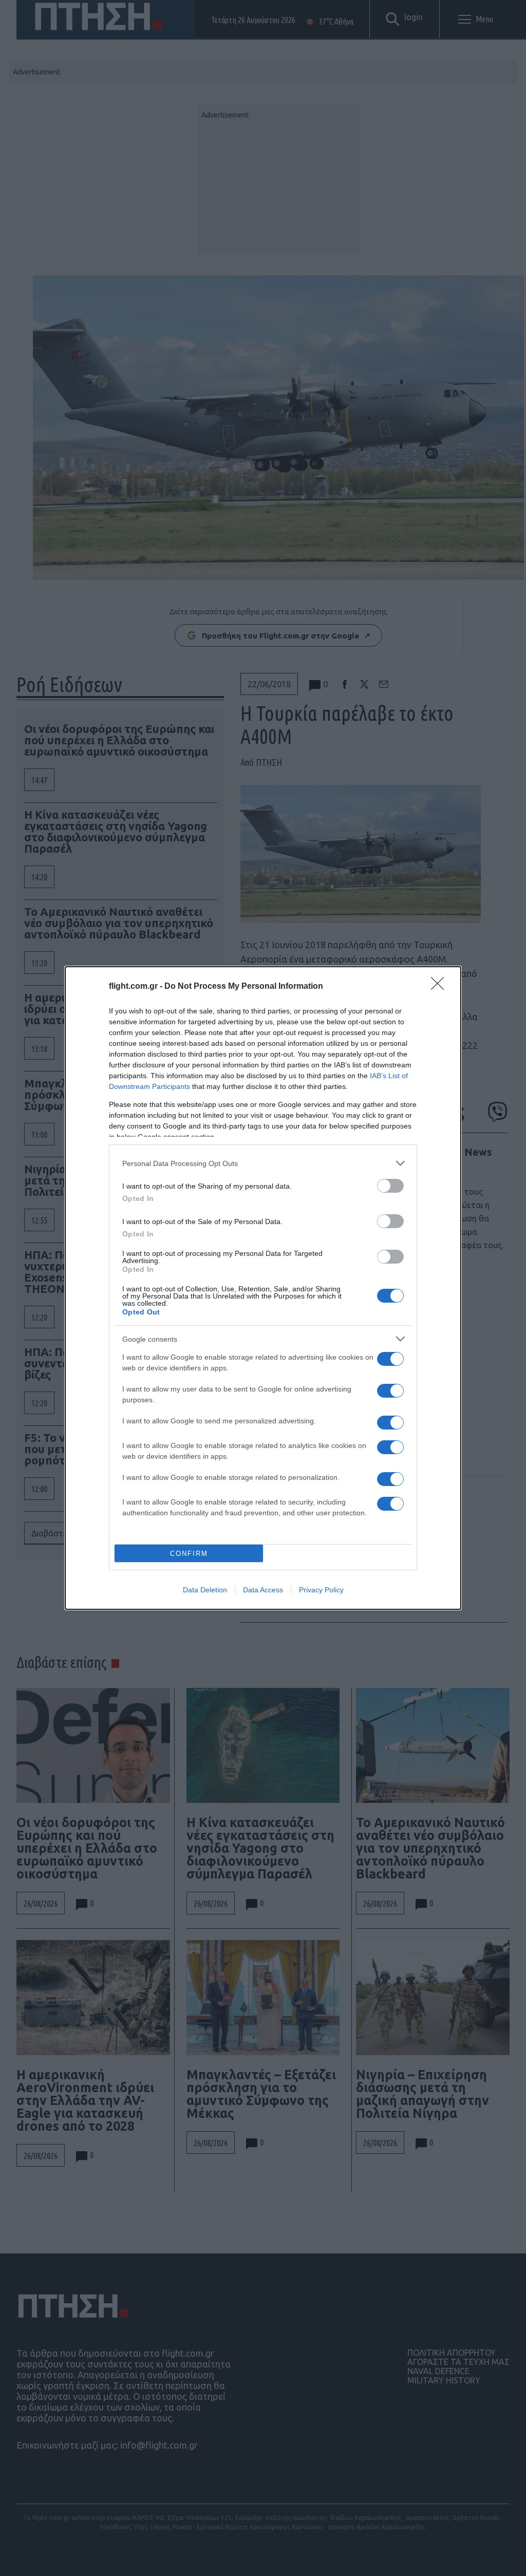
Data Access (263, 1590)
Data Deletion (205, 1590)
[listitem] (263, 1163)
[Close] (441, 987)
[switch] (390, 1186)
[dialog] (263, 1288)
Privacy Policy (321, 1590)
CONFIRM (189, 1554)
